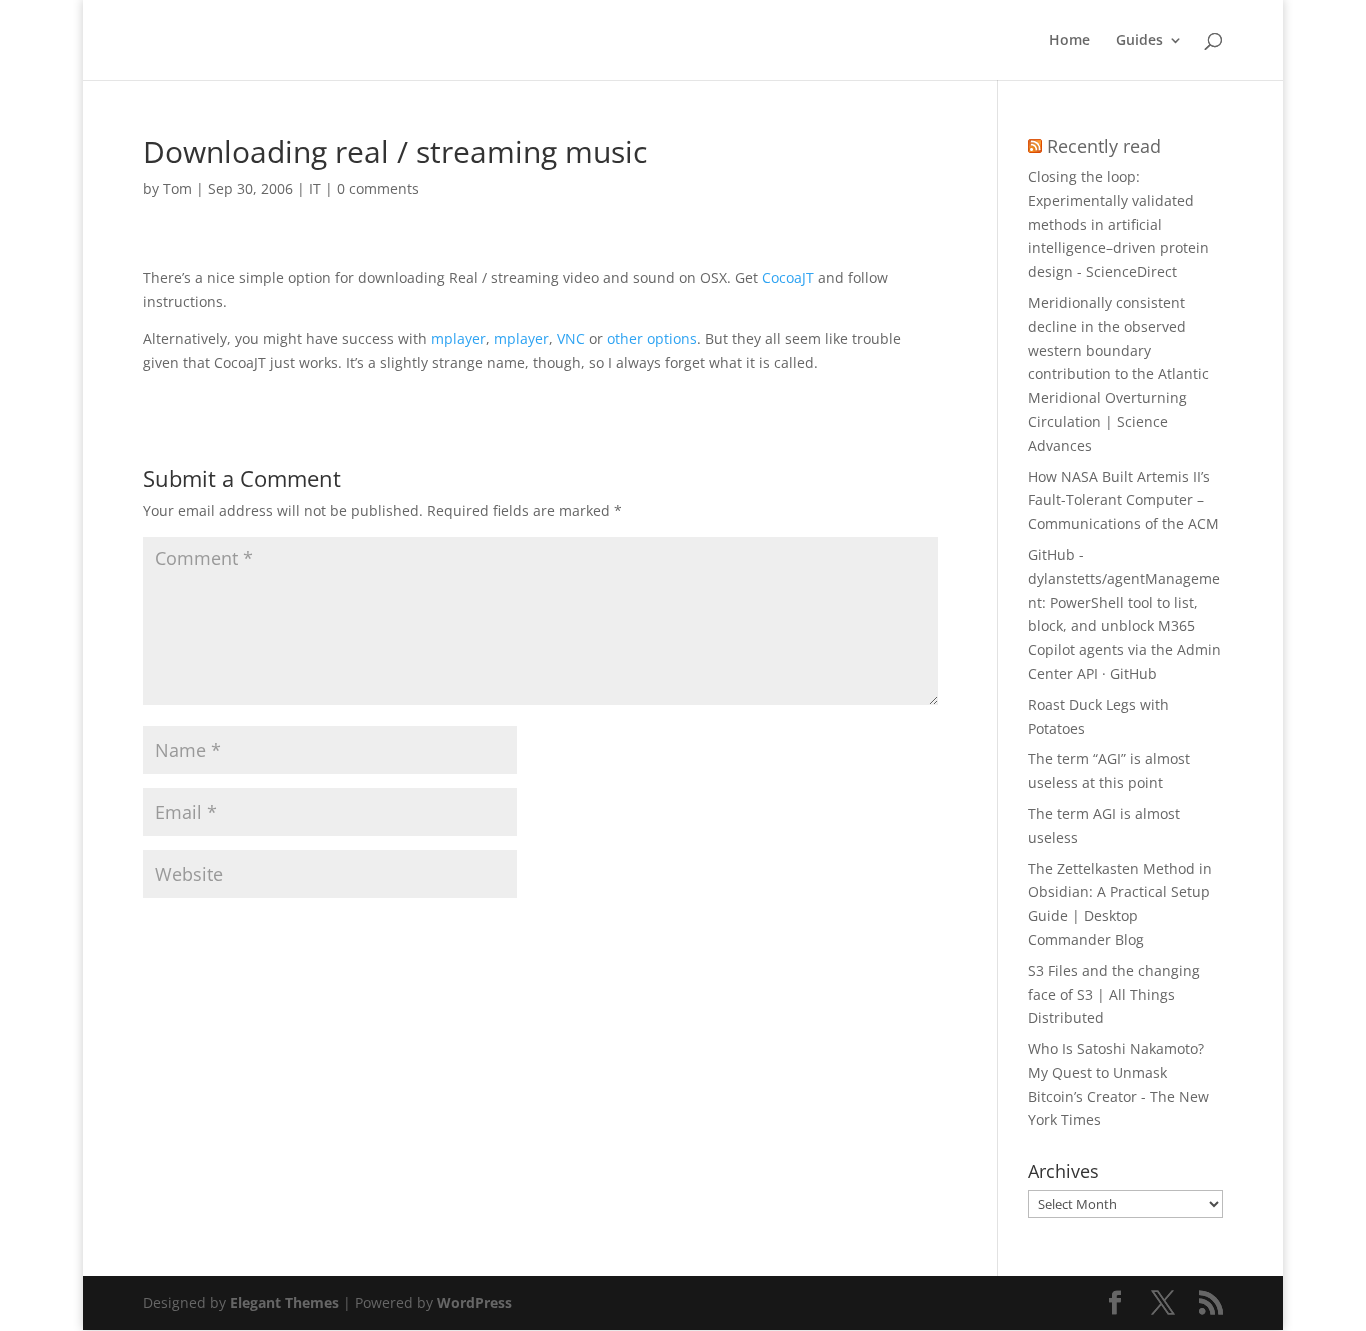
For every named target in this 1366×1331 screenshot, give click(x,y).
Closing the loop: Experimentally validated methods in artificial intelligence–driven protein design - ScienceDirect (1118, 224)
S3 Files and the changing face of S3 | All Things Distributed (1114, 994)
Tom (177, 188)
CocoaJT (788, 277)
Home (1069, 41)
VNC (571, 338)
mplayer (458, 338)
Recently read (1104, 146)
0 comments (378, 188)
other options (652, 338)
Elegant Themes (284, 1302)
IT (315, 188)
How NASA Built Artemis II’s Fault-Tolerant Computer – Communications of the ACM (1123, 500)
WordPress (474, 1302)
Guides (1139, 41)
